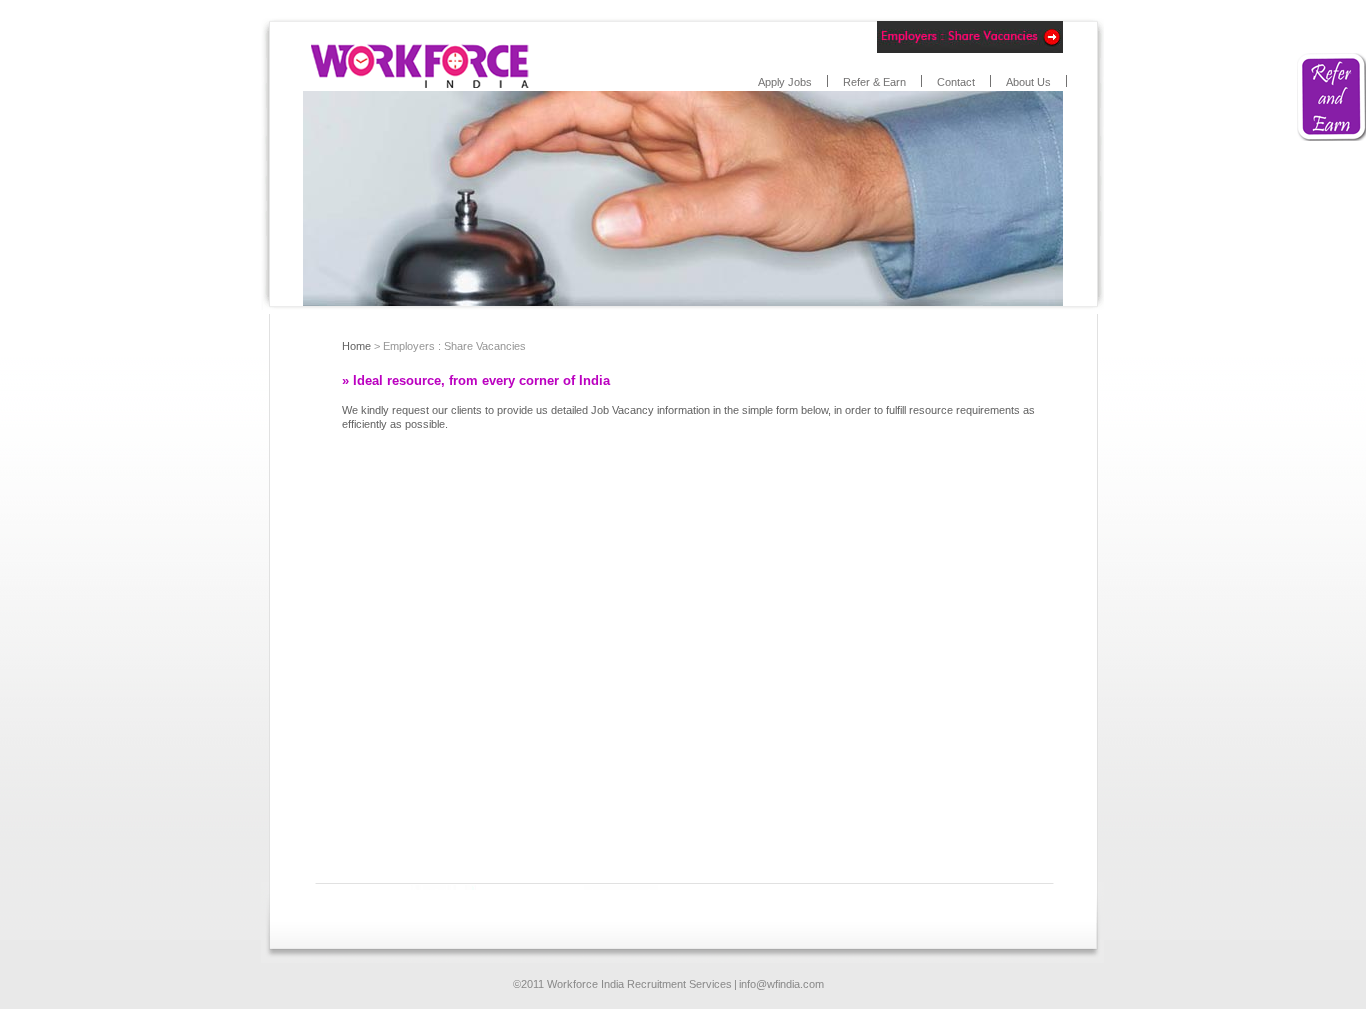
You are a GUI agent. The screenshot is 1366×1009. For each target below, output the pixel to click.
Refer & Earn (874, 82)
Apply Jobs (785, 82)
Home (356, 346)
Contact (956, 82)
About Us (1028, 82)
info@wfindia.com (781, 984)
